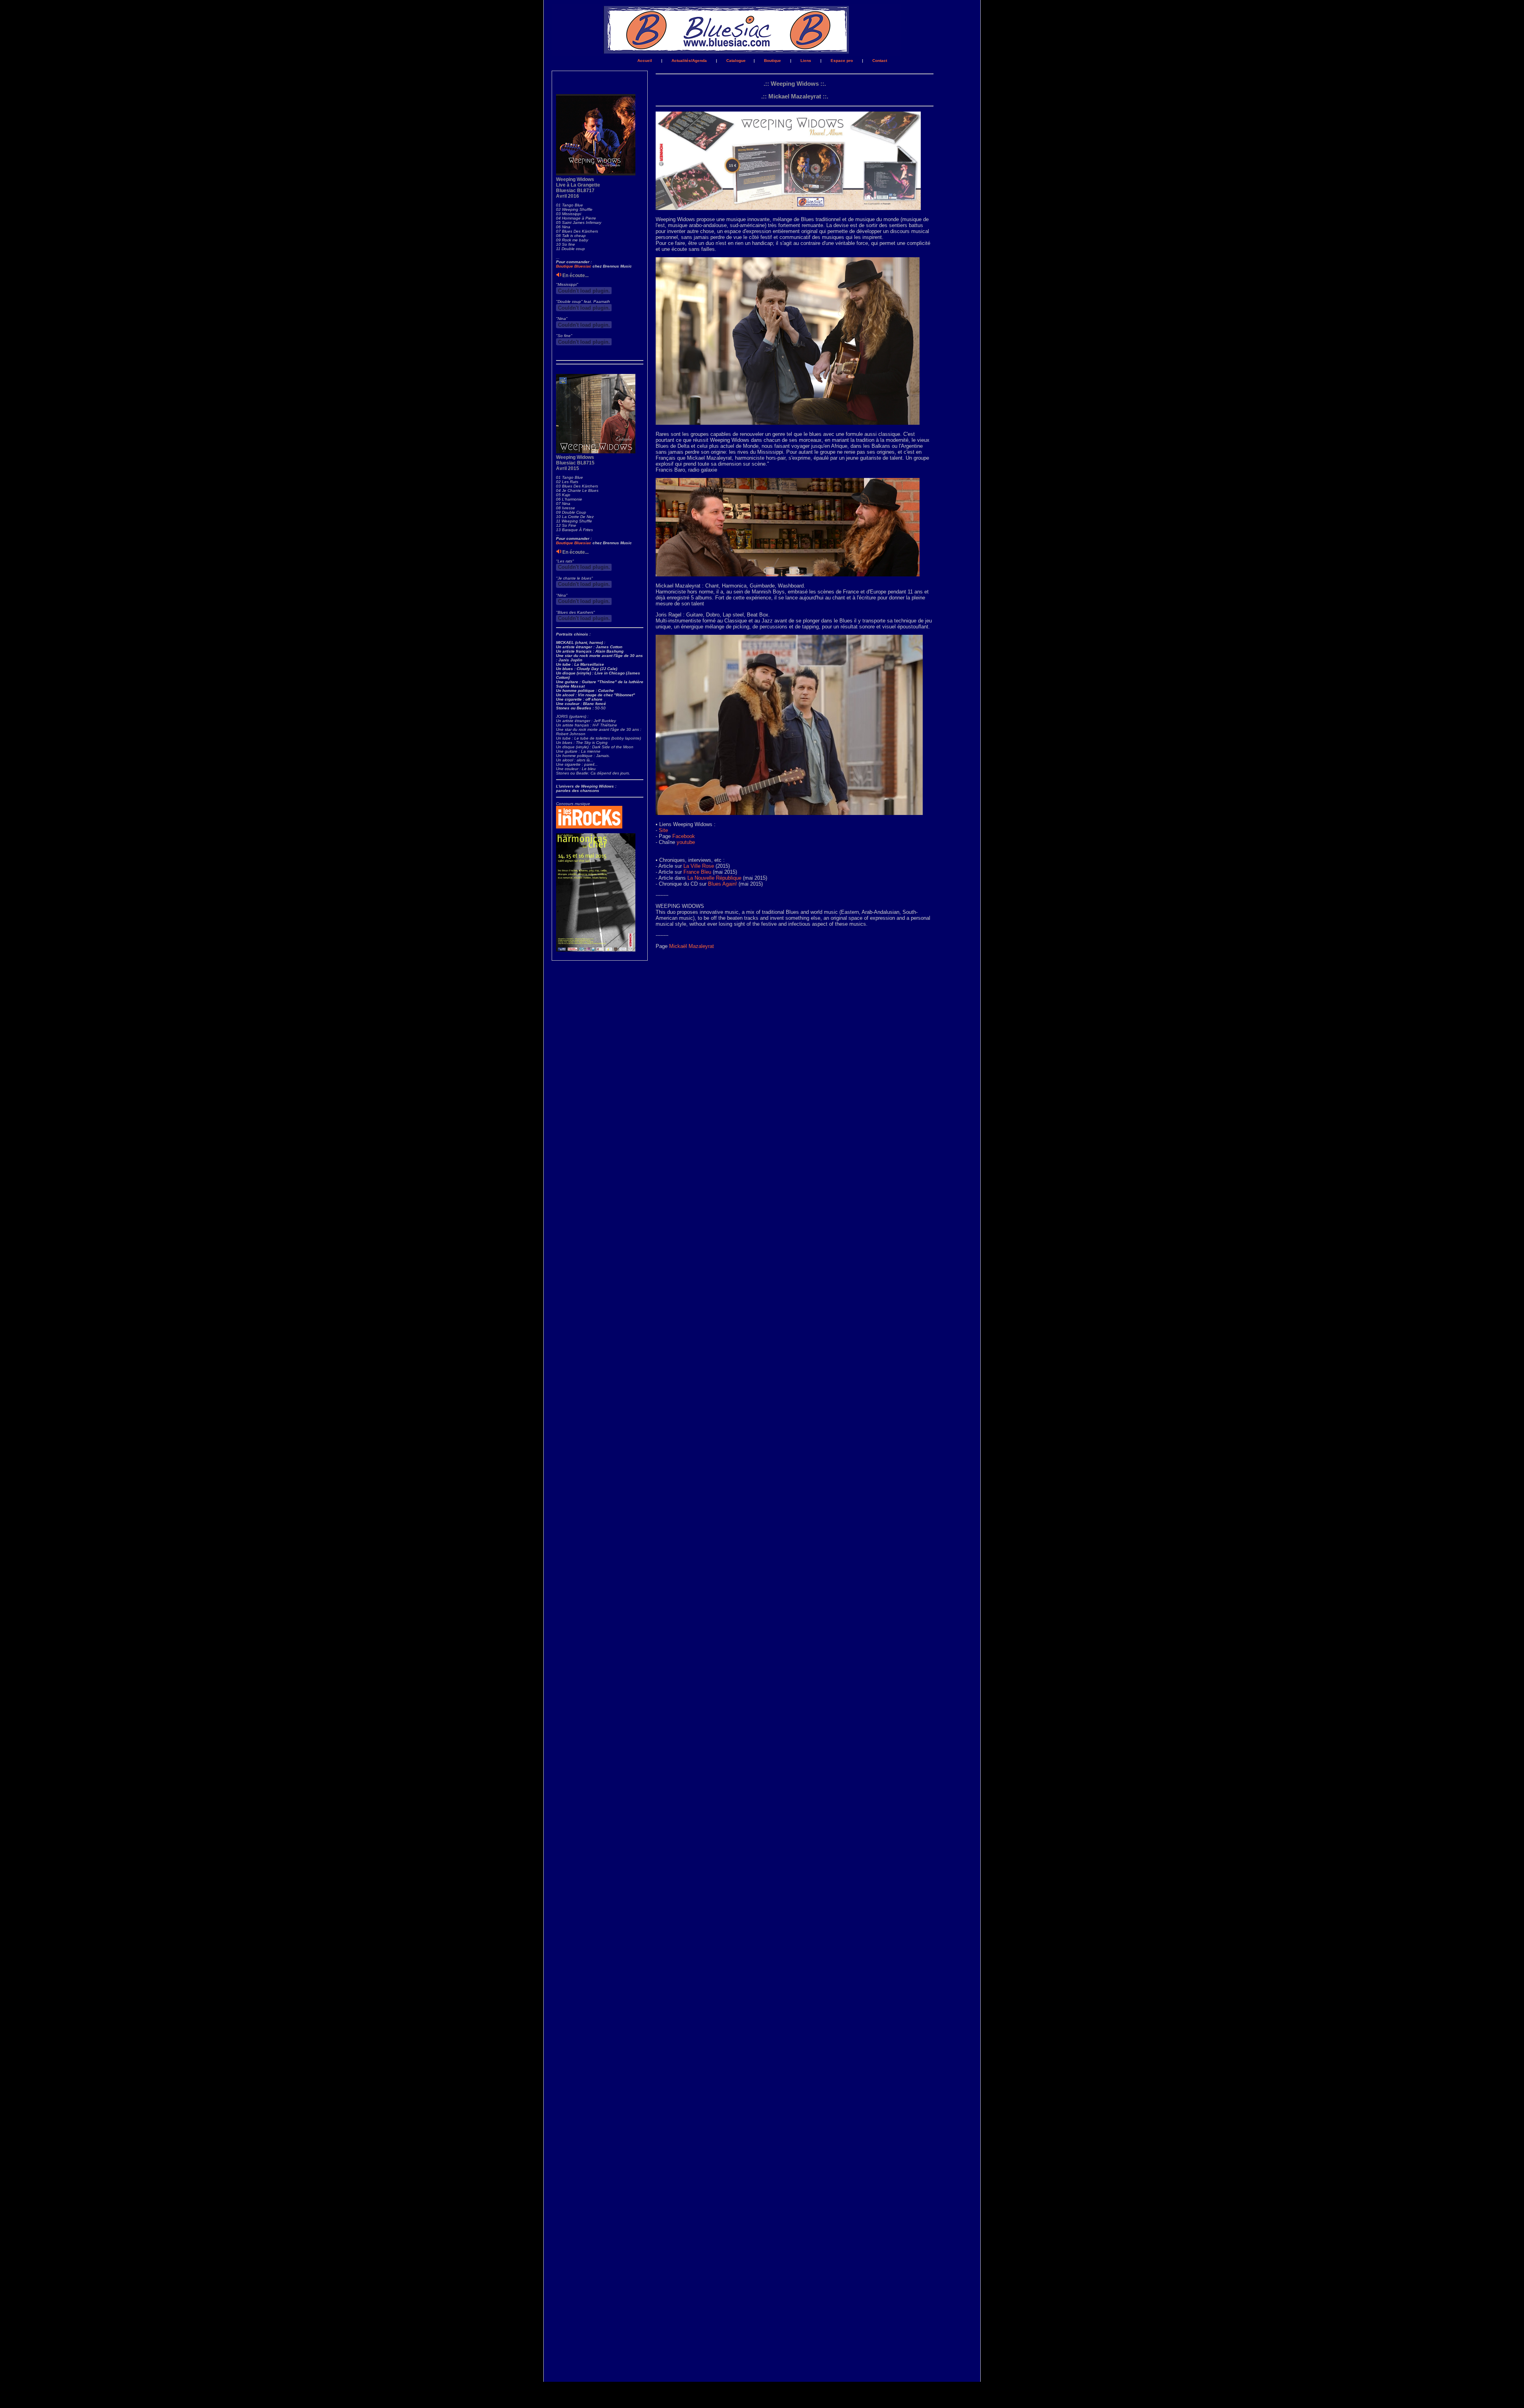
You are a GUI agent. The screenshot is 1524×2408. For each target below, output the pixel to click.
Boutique (773, 61)
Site (663, 830)
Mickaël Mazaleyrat (692, 946)
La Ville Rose (699, 866)
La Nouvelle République (714, 878)
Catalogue (736, 61)
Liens (806, 61)
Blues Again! (723, 884)
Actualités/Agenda (690, 61)
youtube (686, 842)
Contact (880, 61)
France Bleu (697, 872)
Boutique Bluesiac (574, 266)
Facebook (684, 836)
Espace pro (842, 61)
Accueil (645, 61)
